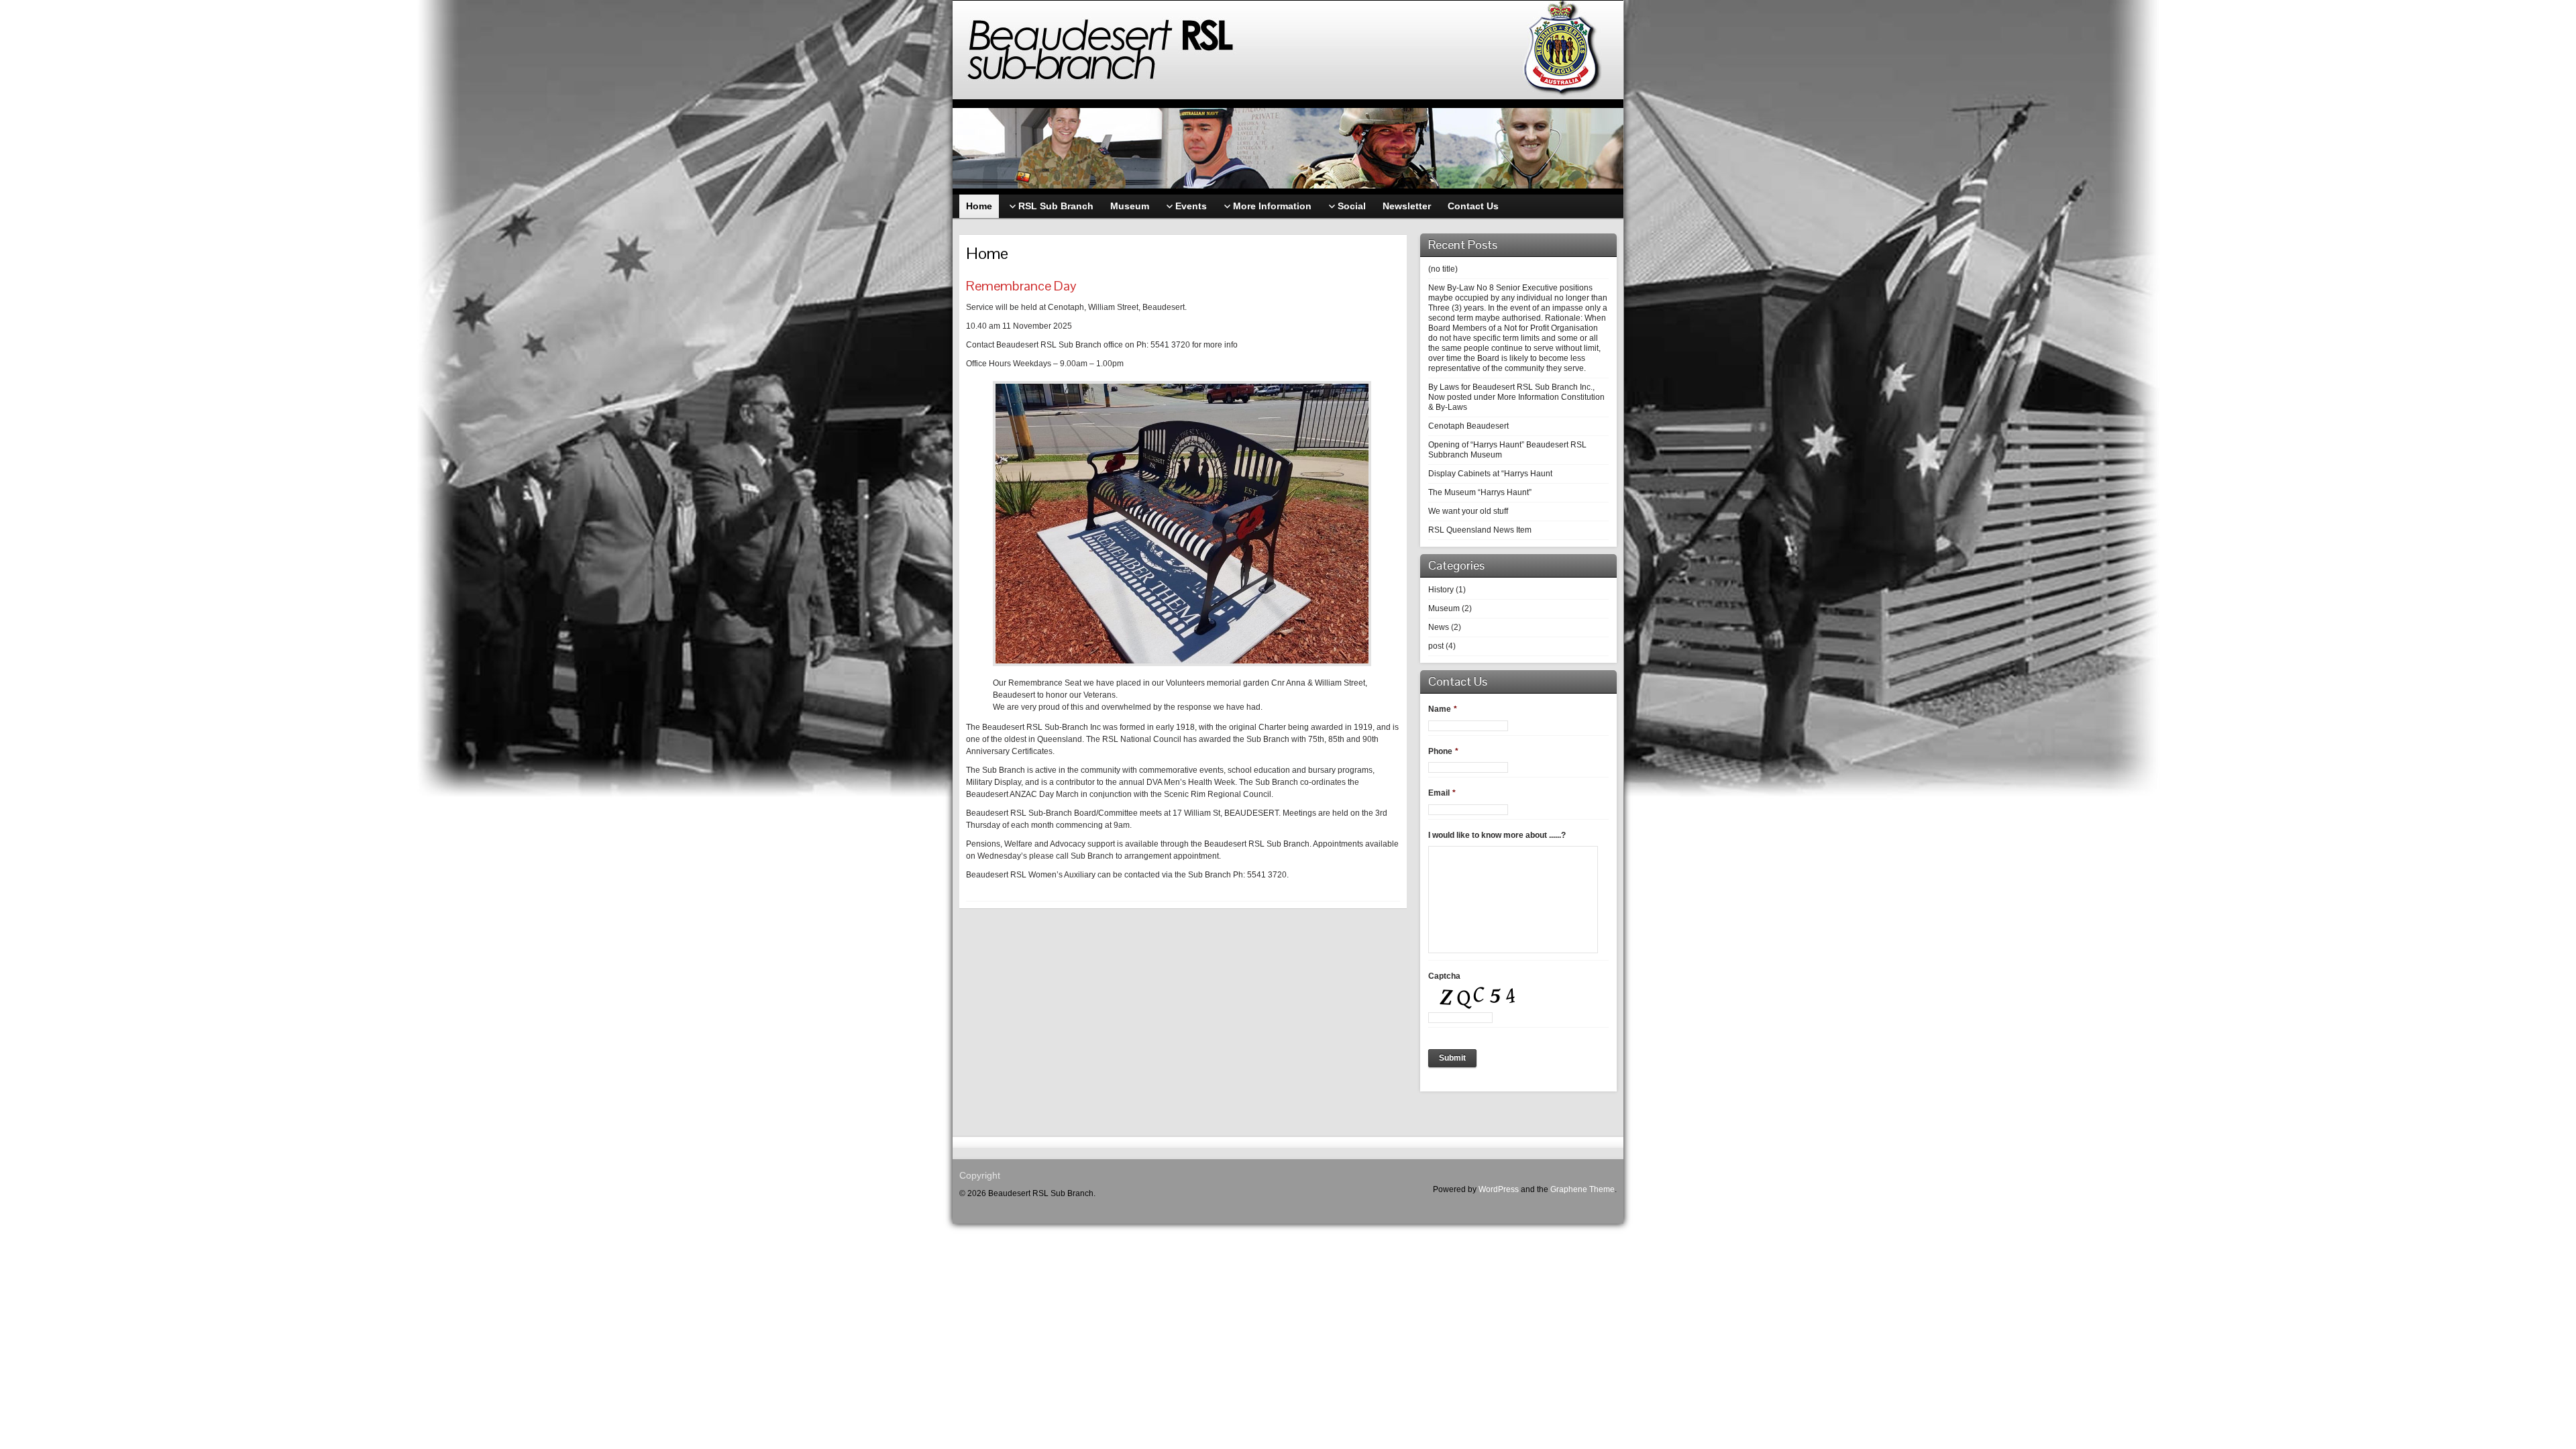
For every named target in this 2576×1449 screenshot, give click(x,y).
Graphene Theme (1582, 1189)
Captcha (1444, 976)
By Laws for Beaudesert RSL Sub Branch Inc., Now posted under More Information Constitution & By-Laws (1516, 397)
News (1439, 627)
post (1436, 646)
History (1441, 590)
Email (1442, 793)
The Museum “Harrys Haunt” (1480, 492)
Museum (1444, 608)
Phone (1443, 751)
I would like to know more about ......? (1497, 835)
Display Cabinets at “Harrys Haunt (1490, 474)
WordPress (1499, 1189)
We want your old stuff (1468, 511)
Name (1443, 709)
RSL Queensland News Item (1480, 530)
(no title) (1443, 269)
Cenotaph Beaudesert (1468, 426)
